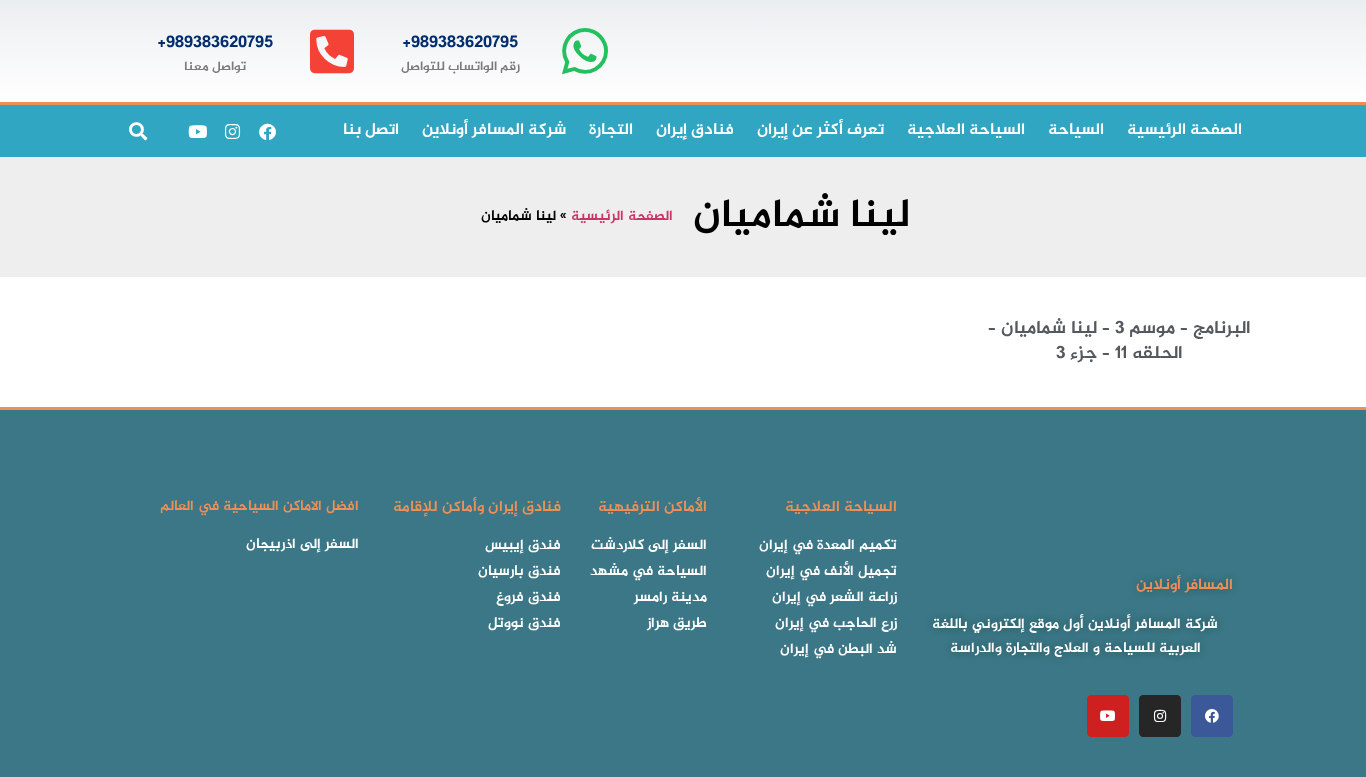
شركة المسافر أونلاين (494, 130)
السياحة (1076, 130)
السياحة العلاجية (966, 130)
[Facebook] (267, 131)
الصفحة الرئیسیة (1184, 130)
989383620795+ (460, 43)
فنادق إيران (695, 130)
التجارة (611, 130)
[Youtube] (197, 131)
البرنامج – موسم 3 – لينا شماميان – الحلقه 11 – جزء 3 (1119, 341)
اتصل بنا (371, 130)
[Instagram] (232, 131)
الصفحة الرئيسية (622, 217)
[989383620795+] (584, 51)
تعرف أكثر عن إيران (820, 130)
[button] (137, 131)
